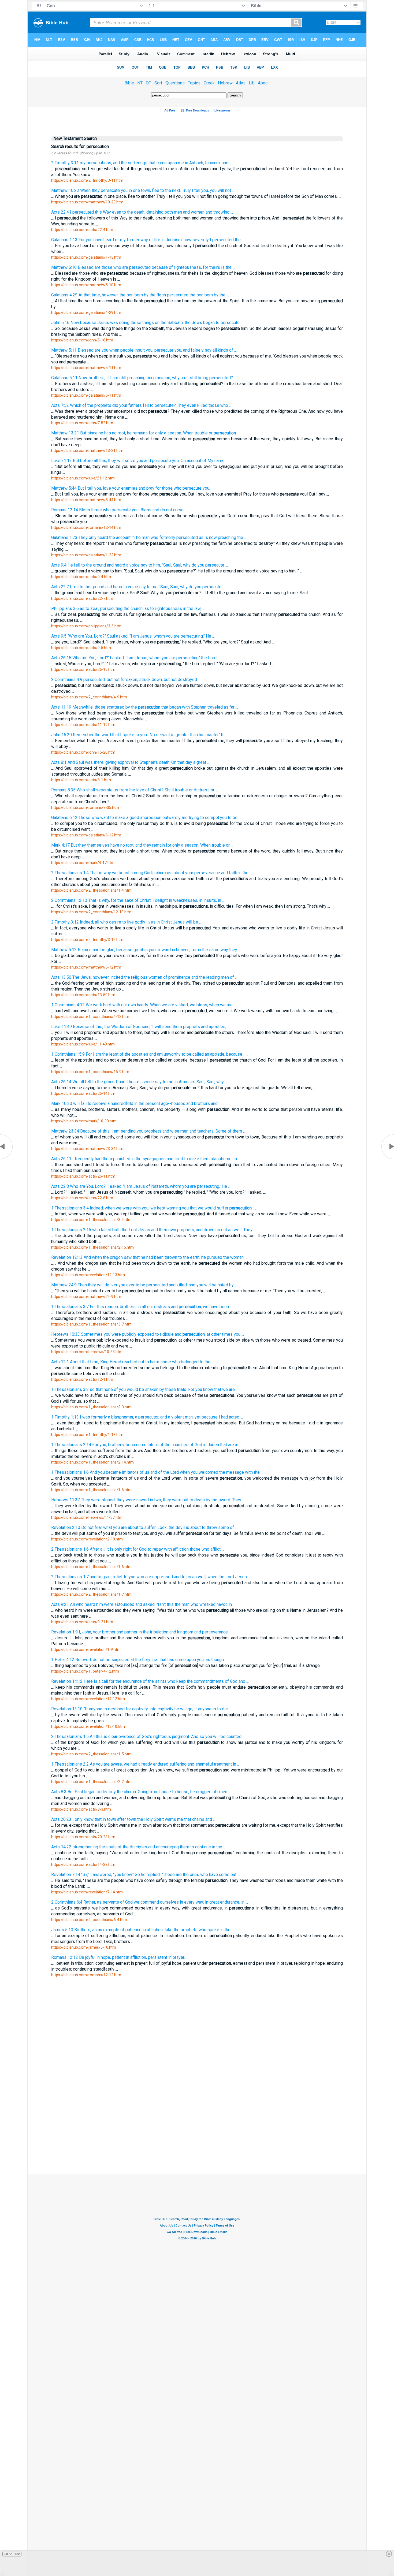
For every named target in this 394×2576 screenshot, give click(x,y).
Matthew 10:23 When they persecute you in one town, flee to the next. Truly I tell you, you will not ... (143, 190)
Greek (209, 83)
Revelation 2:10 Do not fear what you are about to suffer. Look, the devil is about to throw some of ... (144, 1527)
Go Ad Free (12, 2554)
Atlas (241, 83)
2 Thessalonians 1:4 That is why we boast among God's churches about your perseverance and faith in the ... (152, 873)
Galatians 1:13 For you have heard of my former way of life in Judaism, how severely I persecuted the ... (148, 240)
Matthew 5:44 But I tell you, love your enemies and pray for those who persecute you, (131, 488)
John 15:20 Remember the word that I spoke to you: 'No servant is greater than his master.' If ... (139, 735)
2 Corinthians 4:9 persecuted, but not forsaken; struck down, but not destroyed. (124, 680)
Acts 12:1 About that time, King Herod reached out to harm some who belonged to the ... (133, 1362)
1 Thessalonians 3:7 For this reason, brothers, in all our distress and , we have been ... (142, 1307)
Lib (252, 83)
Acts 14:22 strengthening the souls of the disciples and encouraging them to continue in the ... (138, 1847)
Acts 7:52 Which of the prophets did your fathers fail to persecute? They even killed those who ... (141, 405)
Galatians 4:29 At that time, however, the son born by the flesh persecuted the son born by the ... (140, 295)
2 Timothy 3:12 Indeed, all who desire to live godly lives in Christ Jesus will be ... (126, 922)
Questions (175, 83)
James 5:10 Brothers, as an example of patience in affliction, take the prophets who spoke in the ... (143, 1930)
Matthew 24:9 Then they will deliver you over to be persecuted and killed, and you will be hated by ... (144, 1285)
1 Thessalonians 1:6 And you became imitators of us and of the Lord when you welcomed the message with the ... (157, 1472)
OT (148, 83)
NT (140, 83)
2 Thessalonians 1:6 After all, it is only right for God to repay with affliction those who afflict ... (138, 1549)
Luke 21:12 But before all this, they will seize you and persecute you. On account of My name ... (140, 461)
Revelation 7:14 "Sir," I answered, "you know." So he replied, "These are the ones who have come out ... (146, 1875)
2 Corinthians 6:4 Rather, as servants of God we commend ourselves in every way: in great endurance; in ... (150, 1902)
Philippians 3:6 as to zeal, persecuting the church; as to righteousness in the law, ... (128, 608)
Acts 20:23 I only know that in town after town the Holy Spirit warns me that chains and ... (133, 1819)
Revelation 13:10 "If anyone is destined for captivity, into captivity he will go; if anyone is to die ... (141, 1709)
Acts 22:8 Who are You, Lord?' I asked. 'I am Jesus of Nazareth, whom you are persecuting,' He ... (141, 1186)
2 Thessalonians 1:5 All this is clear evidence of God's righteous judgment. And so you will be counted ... (148, 1736)
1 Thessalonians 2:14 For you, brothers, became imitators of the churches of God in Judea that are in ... (146, 1445)
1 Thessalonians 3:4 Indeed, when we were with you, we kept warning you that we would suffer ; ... (154, 1208)
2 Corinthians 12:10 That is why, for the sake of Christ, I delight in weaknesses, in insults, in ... (138, 900)
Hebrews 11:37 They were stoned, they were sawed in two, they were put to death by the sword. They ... (148, 1500)
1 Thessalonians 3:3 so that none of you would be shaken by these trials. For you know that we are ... (145, 1389)
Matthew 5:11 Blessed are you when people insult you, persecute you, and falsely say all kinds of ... (144, 350)
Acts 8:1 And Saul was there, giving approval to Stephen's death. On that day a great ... (130, 762)
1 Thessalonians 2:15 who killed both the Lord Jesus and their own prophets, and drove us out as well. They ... (154, 1230)
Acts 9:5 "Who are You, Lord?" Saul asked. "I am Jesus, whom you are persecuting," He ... (133, 636)
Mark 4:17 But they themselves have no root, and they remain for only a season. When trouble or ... (142, 845)
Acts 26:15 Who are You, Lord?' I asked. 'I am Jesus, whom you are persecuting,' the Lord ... (136, 658)
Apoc (263, 83)
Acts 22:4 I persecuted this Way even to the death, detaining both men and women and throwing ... (142, 212)
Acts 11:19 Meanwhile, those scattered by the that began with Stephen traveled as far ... (145, 707)
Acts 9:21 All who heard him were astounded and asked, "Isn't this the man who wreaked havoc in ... (143, 1604)
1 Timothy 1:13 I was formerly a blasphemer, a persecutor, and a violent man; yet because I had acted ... (147, 1417)
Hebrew (225, 83)
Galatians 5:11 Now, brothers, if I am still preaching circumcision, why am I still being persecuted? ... (144, 378)
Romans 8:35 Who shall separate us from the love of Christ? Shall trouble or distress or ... (135, 790)
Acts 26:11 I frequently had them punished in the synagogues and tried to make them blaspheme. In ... (146, 1159)
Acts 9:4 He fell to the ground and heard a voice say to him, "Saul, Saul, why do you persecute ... (140, 565)
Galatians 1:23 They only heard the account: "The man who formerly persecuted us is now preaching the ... (149, 537)
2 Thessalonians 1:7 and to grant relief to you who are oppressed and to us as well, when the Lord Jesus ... (151, 1577)
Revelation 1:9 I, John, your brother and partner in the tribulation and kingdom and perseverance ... (141, 1632)
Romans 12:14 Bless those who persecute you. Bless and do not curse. (118, 510)
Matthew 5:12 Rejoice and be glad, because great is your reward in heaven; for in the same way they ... (146, 950)
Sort (158, 83)
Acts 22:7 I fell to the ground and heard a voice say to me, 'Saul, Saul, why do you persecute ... (138, 587)
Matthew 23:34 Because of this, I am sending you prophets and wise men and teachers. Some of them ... (148, 1131)
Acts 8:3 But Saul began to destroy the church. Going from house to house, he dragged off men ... (141, 1792)
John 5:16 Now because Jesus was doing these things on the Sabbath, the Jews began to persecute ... (147, 323)
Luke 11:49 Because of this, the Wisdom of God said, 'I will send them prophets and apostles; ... (140, 1027)
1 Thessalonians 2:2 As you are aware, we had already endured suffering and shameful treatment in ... (145, 1764)
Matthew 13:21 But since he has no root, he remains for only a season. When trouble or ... (145, 433)
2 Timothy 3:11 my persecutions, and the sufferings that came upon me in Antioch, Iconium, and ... (142, 163)
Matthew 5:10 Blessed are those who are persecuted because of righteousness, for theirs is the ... (143, 267)
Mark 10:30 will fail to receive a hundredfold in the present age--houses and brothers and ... (136, 1103)
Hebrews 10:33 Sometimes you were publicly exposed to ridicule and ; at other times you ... (148, 1334)
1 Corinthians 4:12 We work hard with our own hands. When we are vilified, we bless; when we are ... (144, 1005)
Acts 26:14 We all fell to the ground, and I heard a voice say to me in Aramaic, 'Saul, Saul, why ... (139, 1082)
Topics (194, 83)
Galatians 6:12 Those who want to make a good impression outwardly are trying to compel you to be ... (146, 818)
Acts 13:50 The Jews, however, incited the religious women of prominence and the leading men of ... (144, 977)
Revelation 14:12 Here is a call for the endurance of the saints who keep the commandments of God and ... (150, 1681)
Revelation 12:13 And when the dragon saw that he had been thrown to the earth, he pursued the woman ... (149, 1257)
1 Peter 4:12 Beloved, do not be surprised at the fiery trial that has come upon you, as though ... (139, 1660)
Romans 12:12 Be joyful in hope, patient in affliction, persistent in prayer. (118, 1957)
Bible (129, 83)
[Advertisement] (197, 2099)
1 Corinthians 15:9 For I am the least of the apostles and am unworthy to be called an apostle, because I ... (150, 1054)
